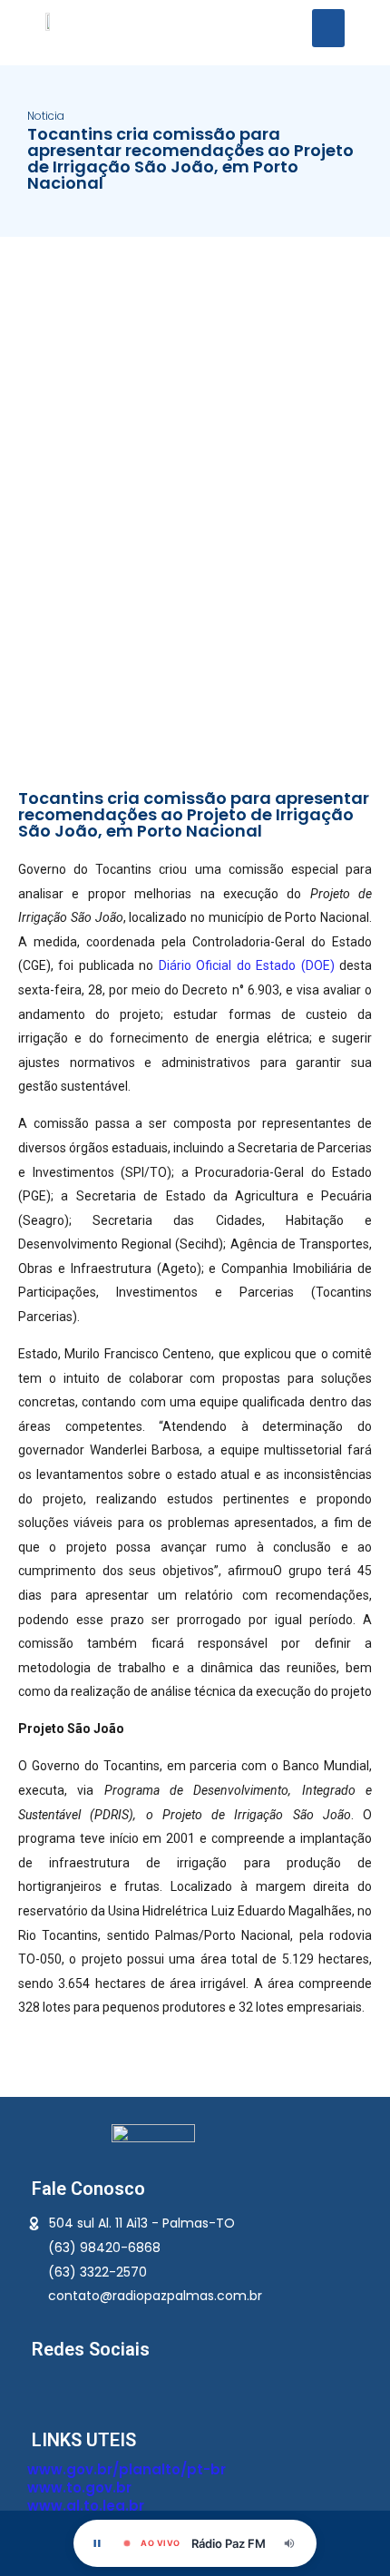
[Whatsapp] (69, 2385)
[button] (328, 28)
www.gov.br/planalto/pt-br (127, 2469)
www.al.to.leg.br (86, 2506)
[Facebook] (41, 2385)
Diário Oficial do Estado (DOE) (249, 965)
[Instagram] (97, 2385)
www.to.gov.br (79, 2488)
